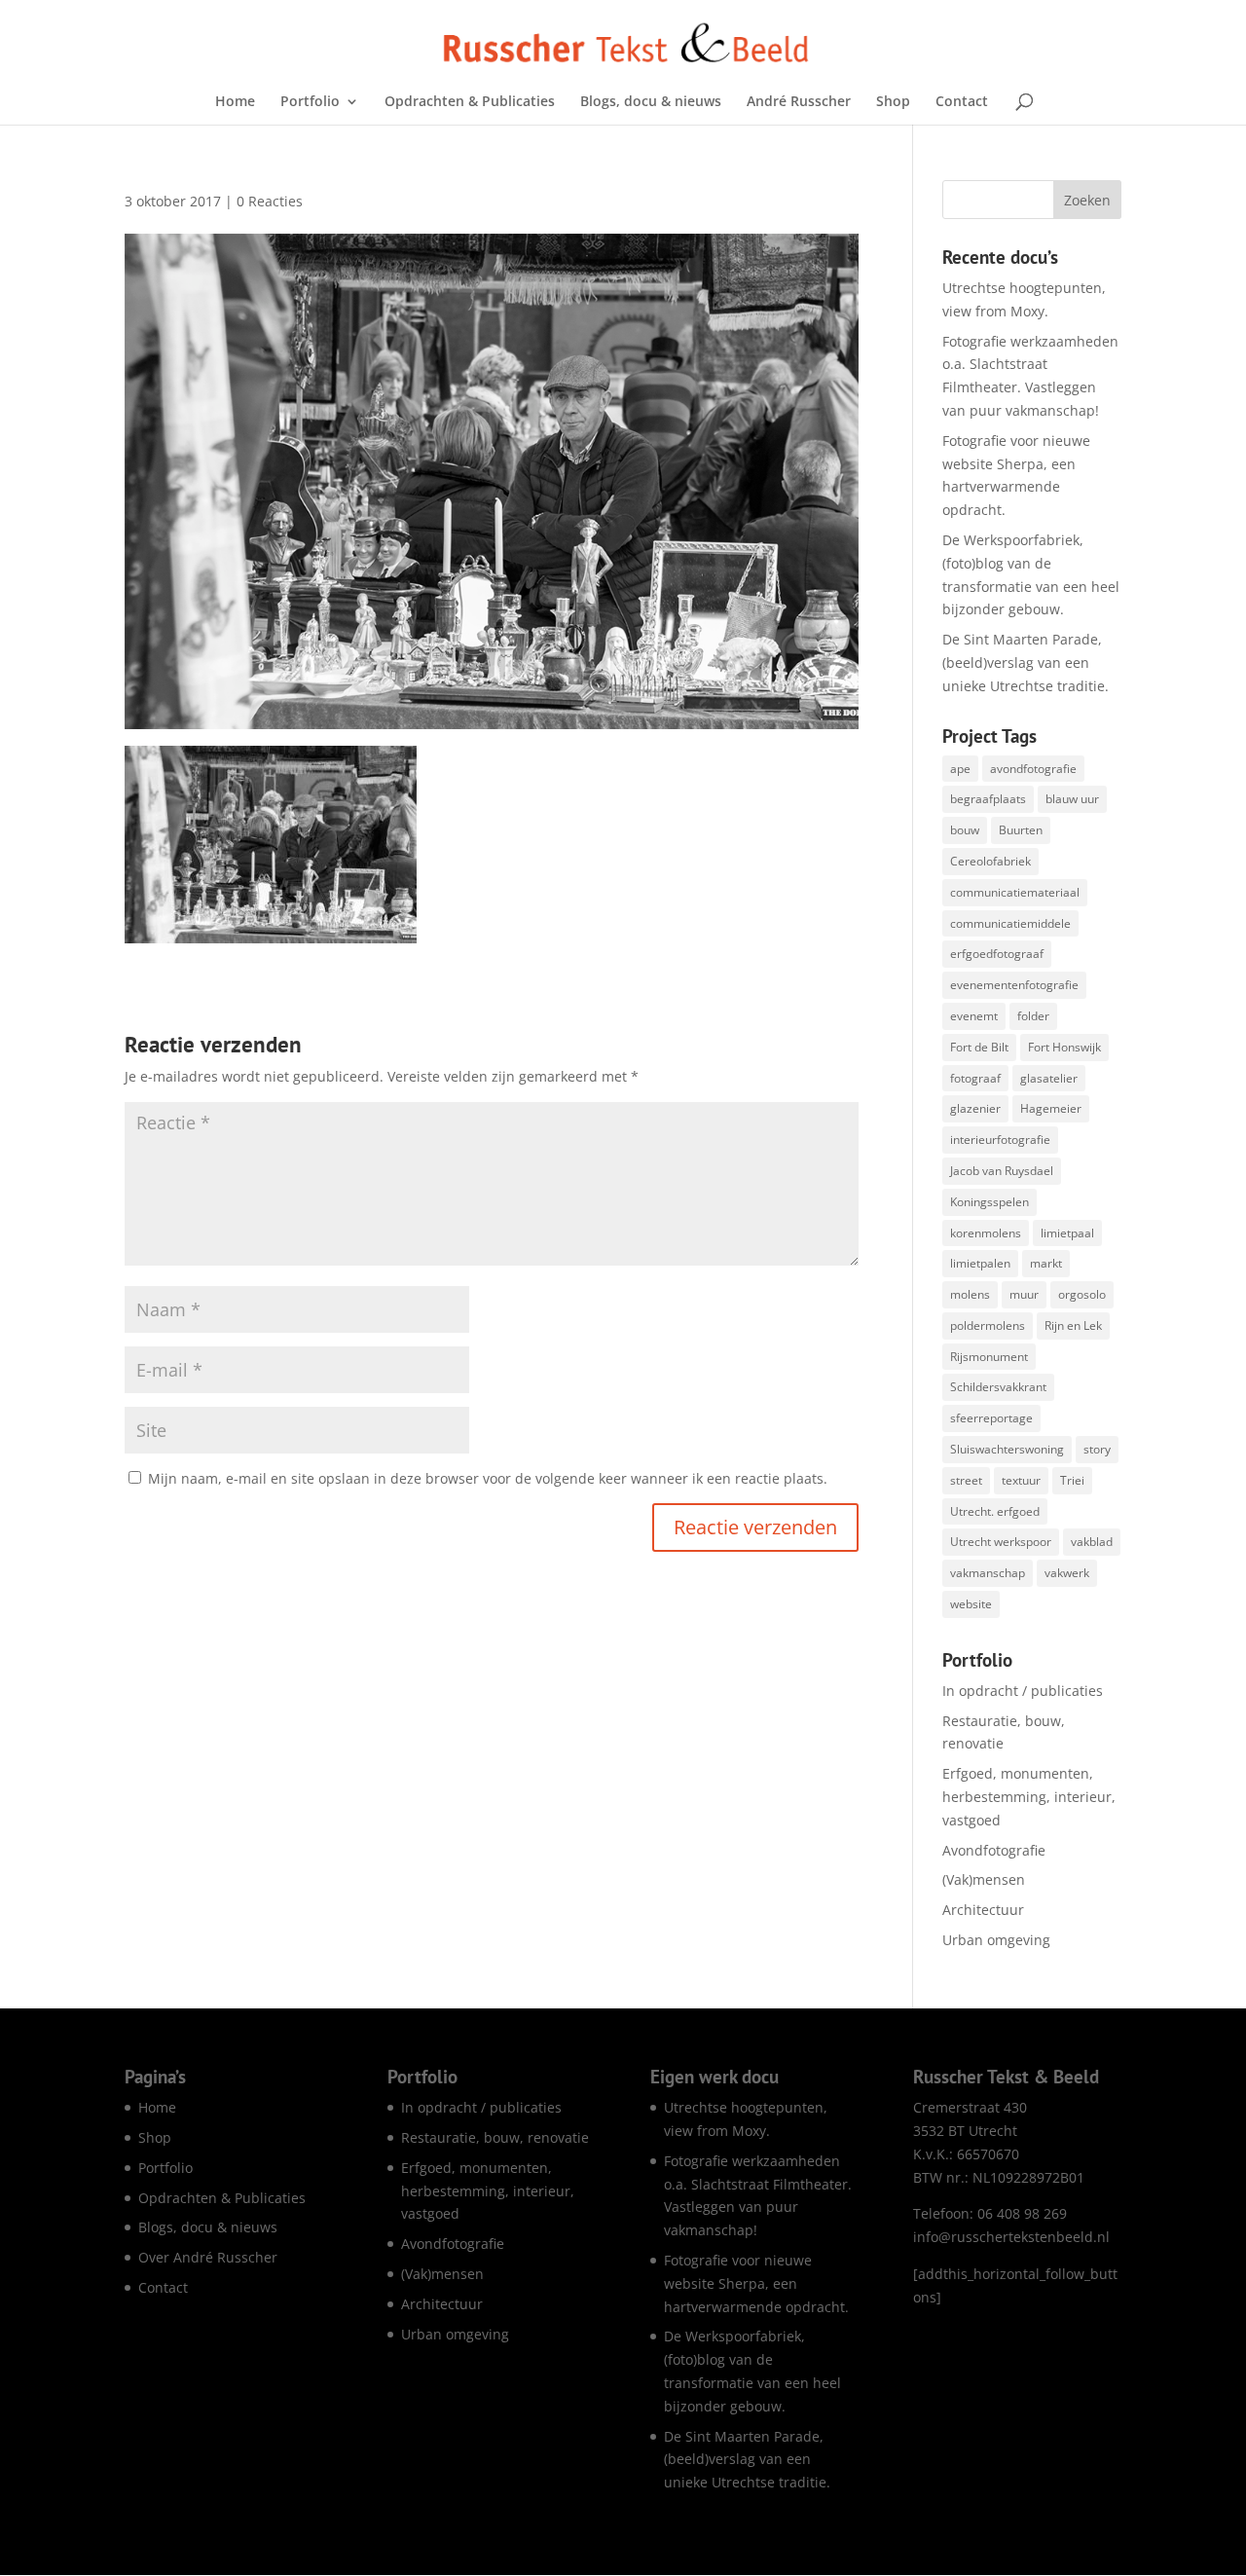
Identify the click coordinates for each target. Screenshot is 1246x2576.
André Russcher (799, 102)
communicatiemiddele (1010, 923)
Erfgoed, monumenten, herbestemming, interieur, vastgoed (1029, 1797)
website (971, 1604)
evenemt (974, 1016)
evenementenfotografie (1014, 985)
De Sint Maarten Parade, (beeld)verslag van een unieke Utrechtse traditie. (1026, 662)
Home (235, 102)
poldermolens (988, 1325)
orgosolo (1082, 1294)
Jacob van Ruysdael (1002, 1171)
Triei (1072, 1480)
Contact (962, 102)
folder (1033, 1016)
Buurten (1021, 830)
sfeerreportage (991, 1418)
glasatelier (1049, 1078)
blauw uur (1072, 799)
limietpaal (1067, 1233)
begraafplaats (988, 799)
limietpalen (980, 1263)
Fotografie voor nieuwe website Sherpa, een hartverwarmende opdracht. (756, 2283)
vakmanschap (988, 1573)
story (1097, 1449)
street (966, 1480)
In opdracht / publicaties (1023, 1691)
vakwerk (1067, 1573)
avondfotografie (1033, 769)
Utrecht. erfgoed (995, 1511)
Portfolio (310, 102)
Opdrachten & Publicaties (470, 102)
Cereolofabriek (990, 861)
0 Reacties (270, 201)
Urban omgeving (996, 1940)
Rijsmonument (989, 1357)
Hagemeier (1051, 1108)
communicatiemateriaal (1015, 892)
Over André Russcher (208, 2257)
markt (1046, 1263)
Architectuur (983, 1910)
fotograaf (975, 1078)
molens (970, 1294)
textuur (1021, 1480)
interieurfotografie (1000, 1140)
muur (1024, 1294)
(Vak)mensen (984, 1879)
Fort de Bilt (979, 1047)
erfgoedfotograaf (997, 954)
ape (960, 769)
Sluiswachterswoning (1007, 1449)
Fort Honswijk (1064, 1047)
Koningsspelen (989, 1202)
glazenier (975, 1108)
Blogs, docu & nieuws (651, 102)
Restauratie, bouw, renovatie (495, 2137)
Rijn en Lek (1073, 1325)
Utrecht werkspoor (1001, 1542)
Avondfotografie (994, 1850)
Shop (893, 102)
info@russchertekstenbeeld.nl (1011, 2237)
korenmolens (986, 1233)
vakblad (1092, 1542)
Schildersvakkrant (998, 1387)
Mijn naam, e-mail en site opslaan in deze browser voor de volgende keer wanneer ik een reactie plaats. (488, 1478)
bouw (965, 830)
